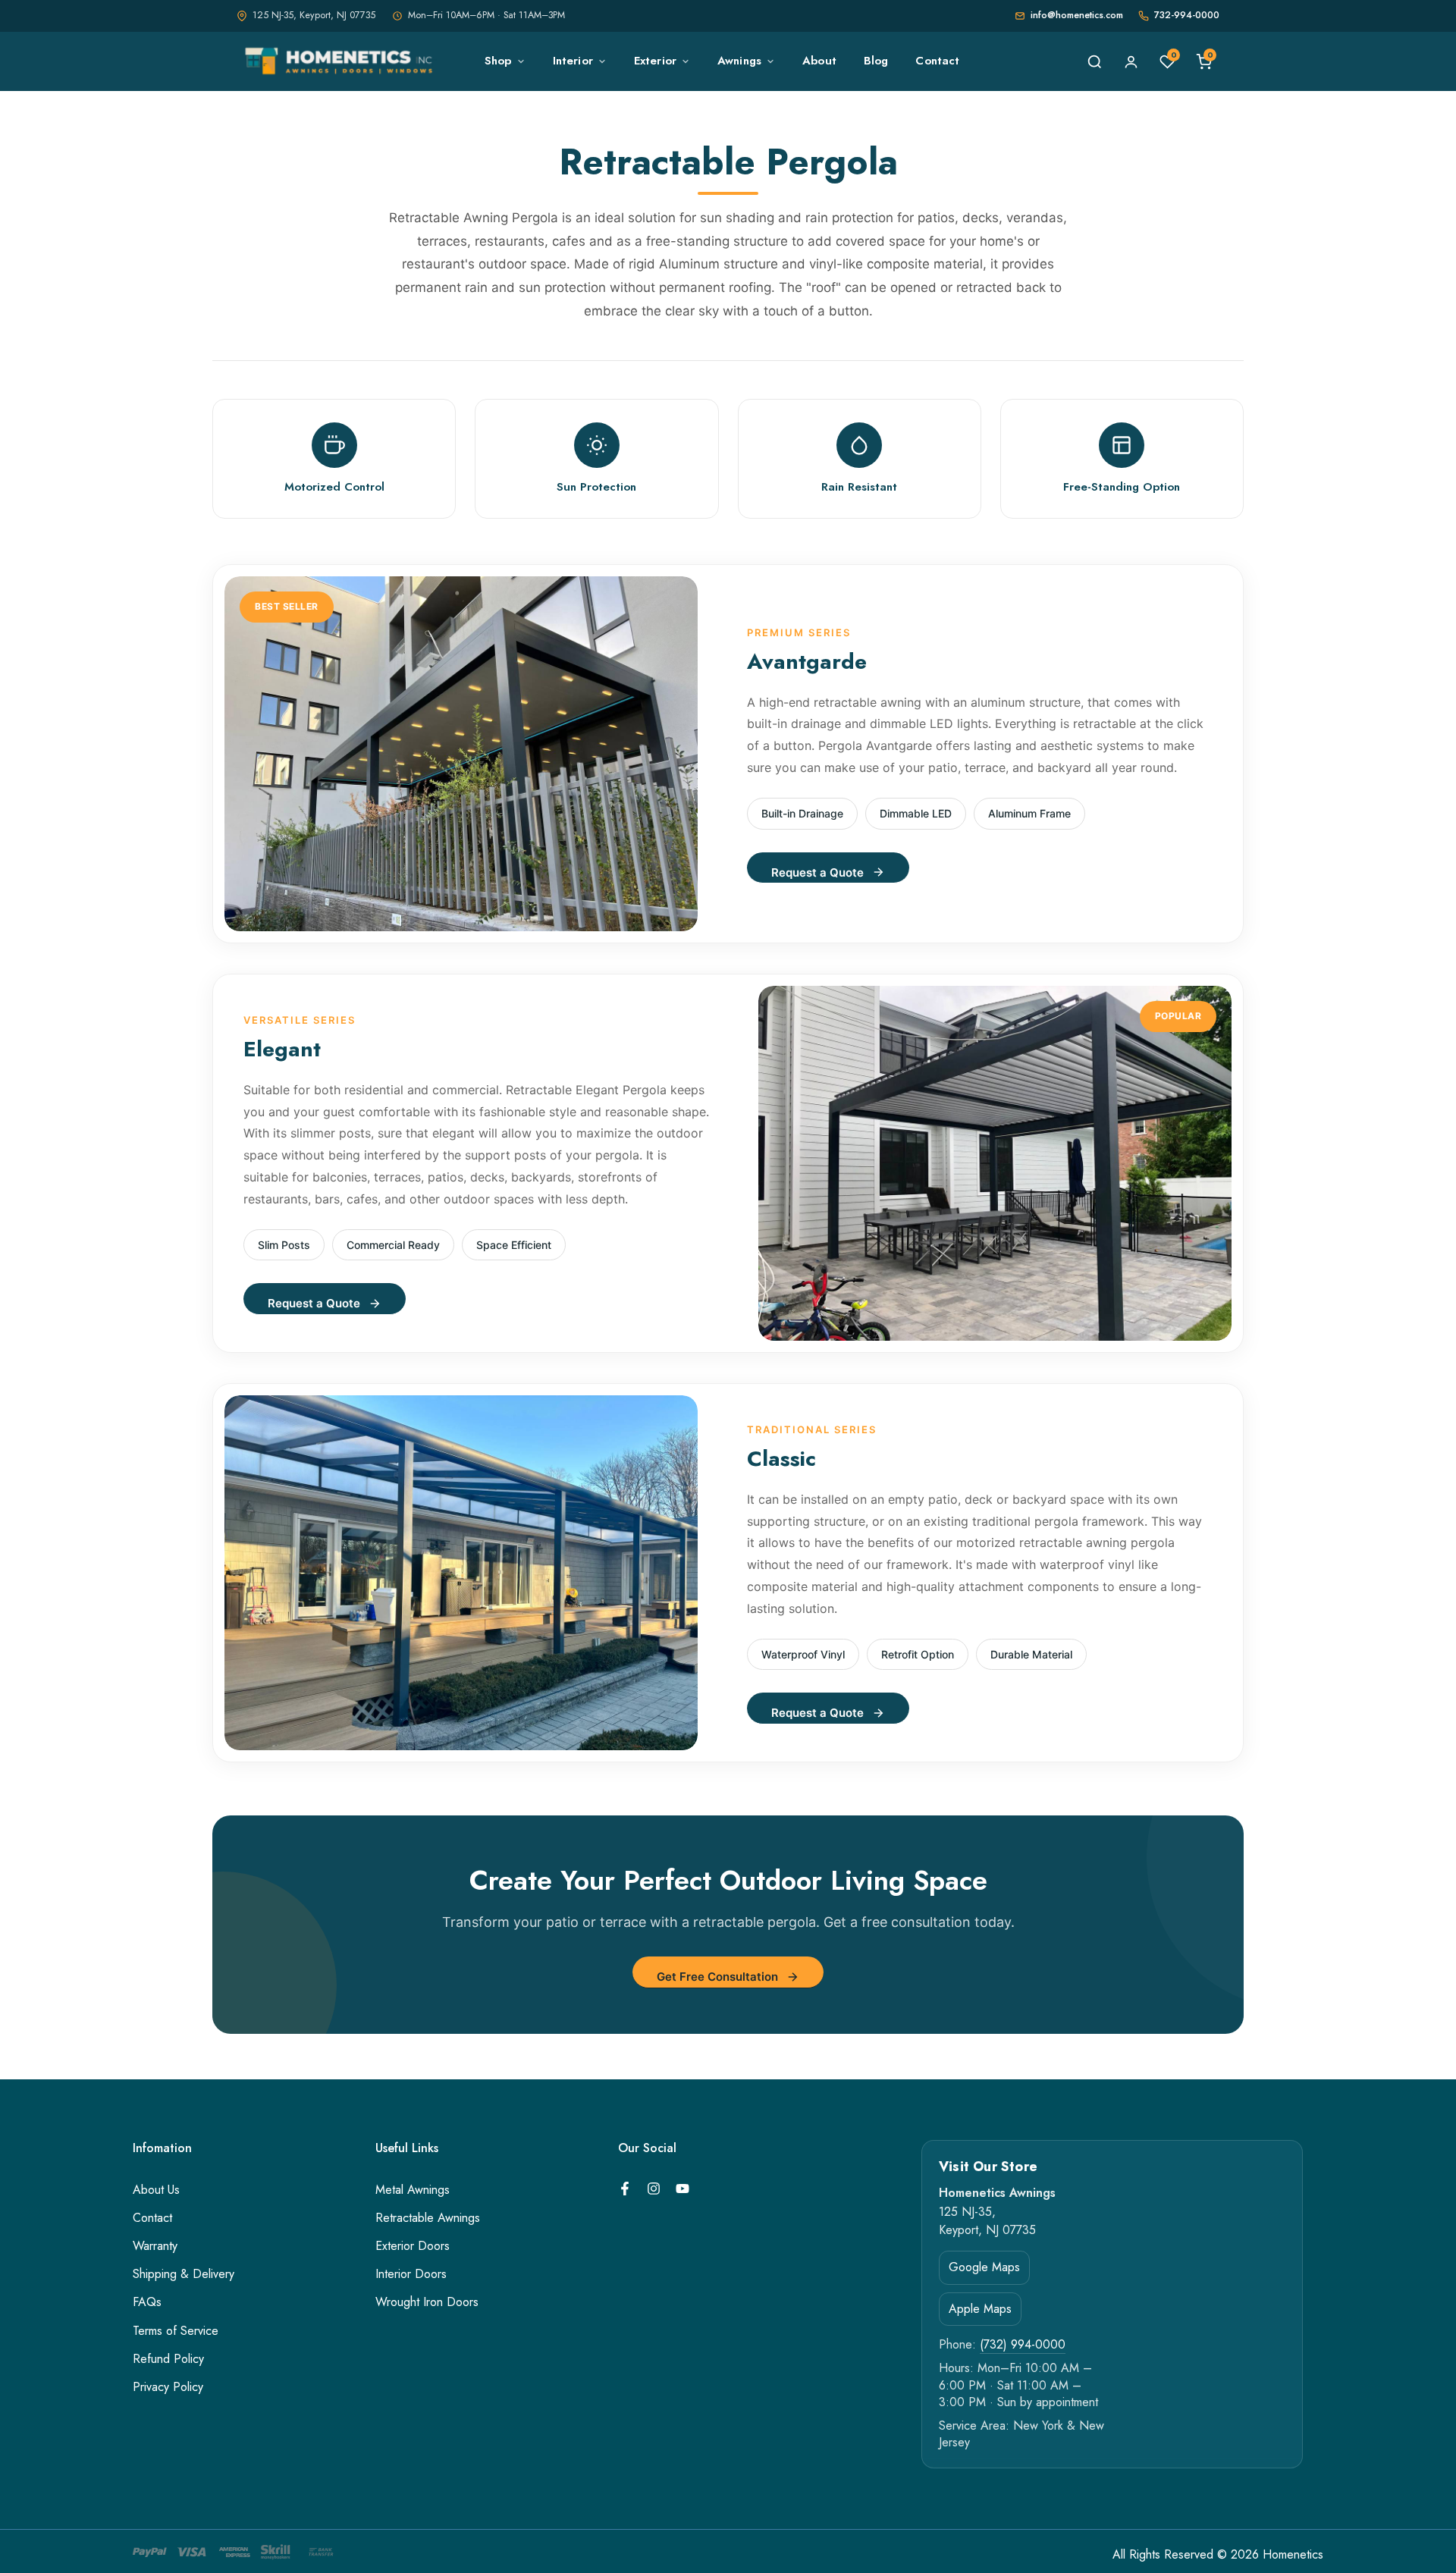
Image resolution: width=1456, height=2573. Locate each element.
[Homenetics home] (341, 61)
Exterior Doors (413, 2246)
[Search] (1094, 61)
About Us (156, 2190)
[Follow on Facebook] (625, 2189)
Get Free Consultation (717, 1977)
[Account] (1131, 61)
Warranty (155, 2246)
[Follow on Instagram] (654, 2189)
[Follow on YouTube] (682, 2189)
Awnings (739, 61)
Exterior (655, 61)
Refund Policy (168, 2359)
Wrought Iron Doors (427, 2302)
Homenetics (1293, 2555)
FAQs (147, 2302)
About (819, 61)
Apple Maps (980, 2309)
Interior (573, 61)
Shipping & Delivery (184, 2274)
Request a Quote (817, 872)
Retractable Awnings (428, 2218)
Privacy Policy (168, 2387)
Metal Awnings (413, 2190)
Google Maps (984, 2267)
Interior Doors (411, 2274)
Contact (937, 61)
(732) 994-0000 (1023, 2345)
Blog (876, 61)
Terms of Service (176, 2331)
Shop (498, 61)
